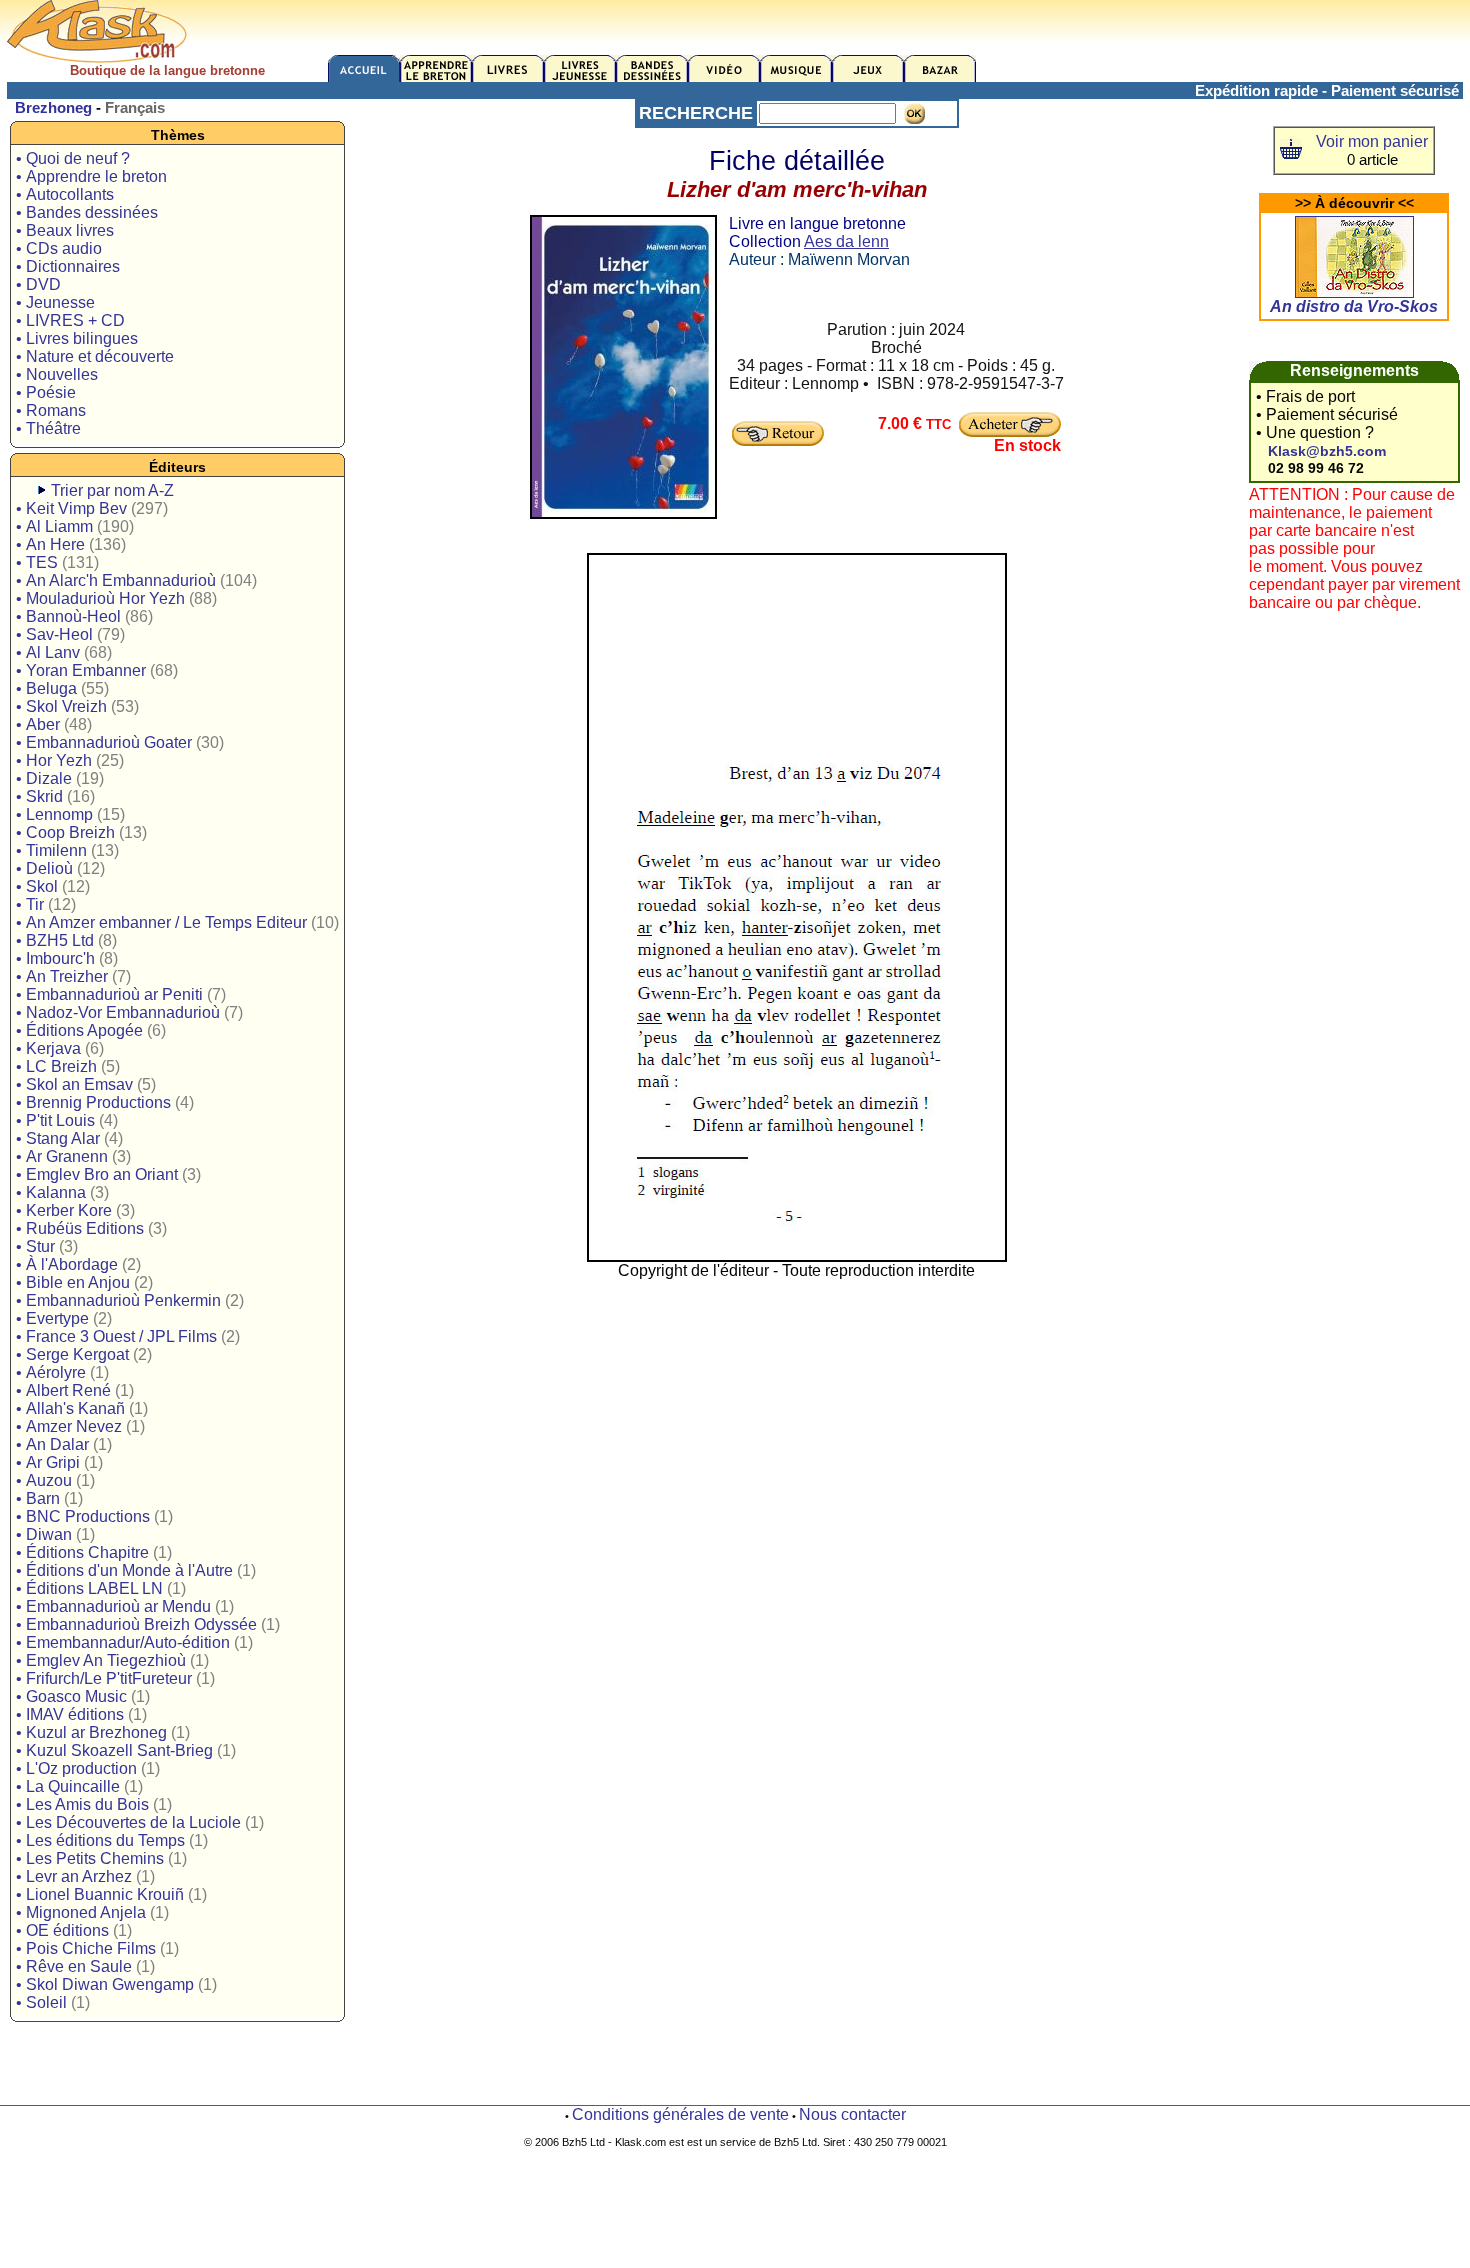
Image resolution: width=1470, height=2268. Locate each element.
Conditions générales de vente (680, 2114)
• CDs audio (59, 248)
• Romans (51, 410)
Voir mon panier (1372, 141)
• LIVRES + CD (70, 320)
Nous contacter (852, 2114)
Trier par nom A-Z (112, 490)
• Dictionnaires (68, 266)
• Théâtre (48, 428)
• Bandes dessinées (87, 212)
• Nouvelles (57, 374)
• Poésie (46, 392)
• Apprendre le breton (91, 176)
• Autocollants (65, 194)
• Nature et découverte (95, 356)
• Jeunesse (55, 302)
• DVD (38, 284)
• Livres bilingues (77, 338)
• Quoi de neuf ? (73, 158)
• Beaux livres (65, 230)
